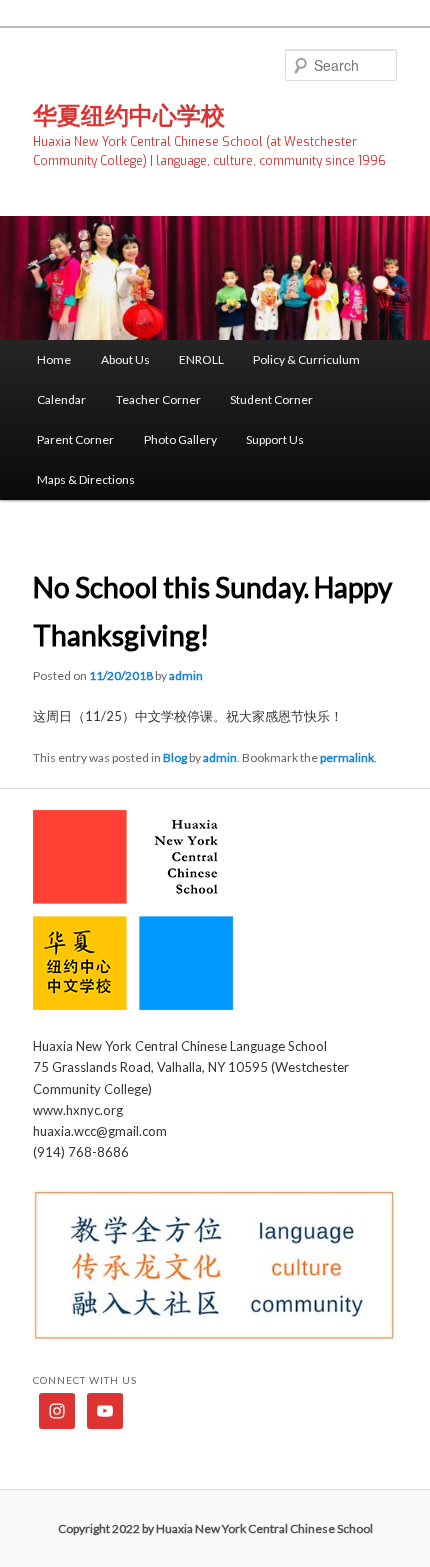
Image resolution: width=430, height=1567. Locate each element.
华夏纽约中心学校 (129, 114)
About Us (125, 359)
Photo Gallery (180, 439)
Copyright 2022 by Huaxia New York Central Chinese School (215, 1528)
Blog (175, 757)
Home (54, 359)
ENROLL (201, 359)
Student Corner (271, 399)
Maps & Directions (86, 479)
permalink (347, 757)
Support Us (275, 439)
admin (186, 675)
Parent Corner (75, 439)
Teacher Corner (158, 399)
